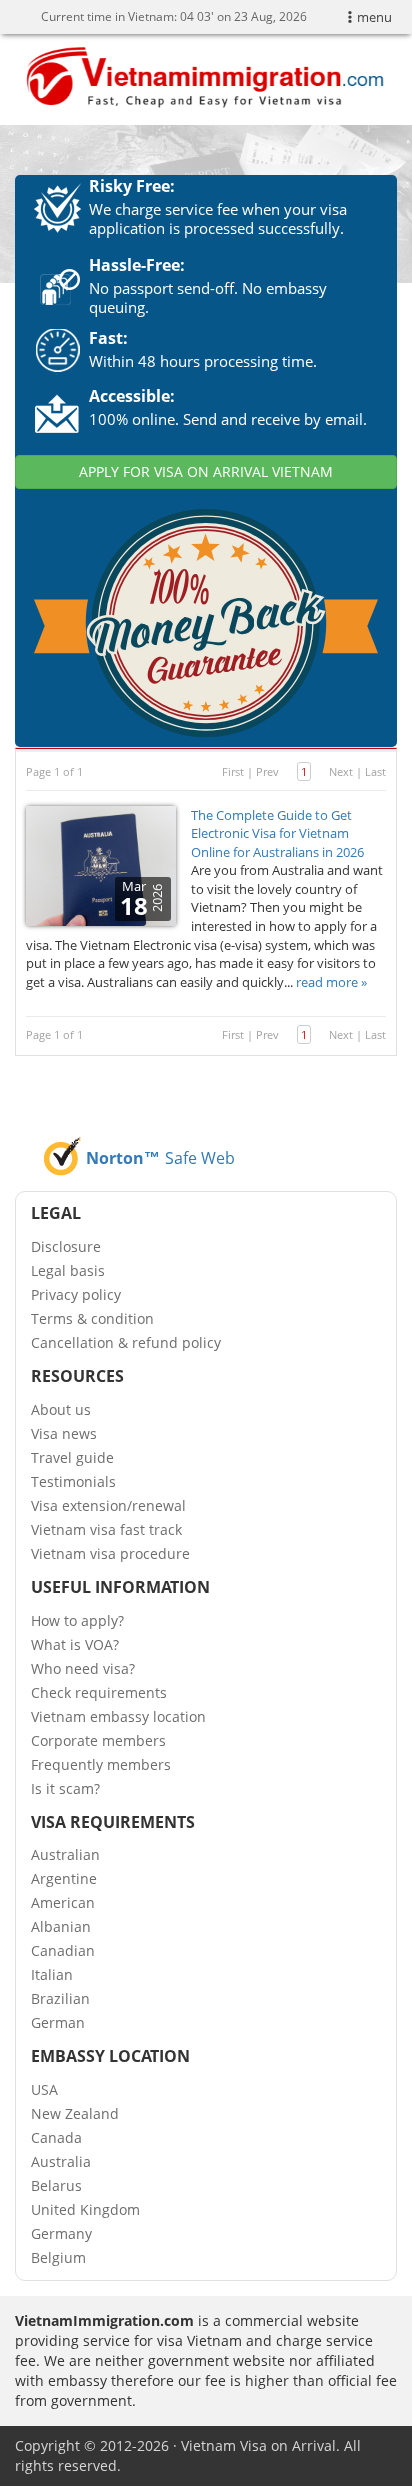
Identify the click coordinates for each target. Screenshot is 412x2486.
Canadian (63, 1950)
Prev (267, 771)
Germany (61, 2233)
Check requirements (99, 1692)
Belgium (58, 2257)
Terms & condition (92, 1318)
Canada (56, 2137)
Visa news (64, 1433)
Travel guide (72, 1457)
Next (341, 771)
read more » (331, 982)
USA (44, 2089)
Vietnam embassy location (118, 1716)
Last (375, 771)
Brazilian (60, 1998)
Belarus (56, 2185)
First (233, 771)
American (63, 1902)
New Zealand (75, 2113)
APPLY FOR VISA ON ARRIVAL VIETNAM (206, 471)
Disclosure (66, 1246)
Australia (61, 2161)
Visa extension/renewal (108, 1505)
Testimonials (73, 1481)
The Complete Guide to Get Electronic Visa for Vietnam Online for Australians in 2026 (277, 833)
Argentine (64, 1878)
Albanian (61, 1926)
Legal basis (68, 1270)
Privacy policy (76, 1294)
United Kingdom (85, 2209)
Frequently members (101, 1764)
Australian (65, 1854)
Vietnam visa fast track (106, 1529)
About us (61, 1409)
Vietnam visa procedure (110, 1553)
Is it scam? (65, 1788)
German (58, 2022)
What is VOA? (75, 1644)
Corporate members (98, 1740)
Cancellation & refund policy (126, 1342)
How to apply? (77, 1620)
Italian (52, 1974)
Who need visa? (83, 1668)
